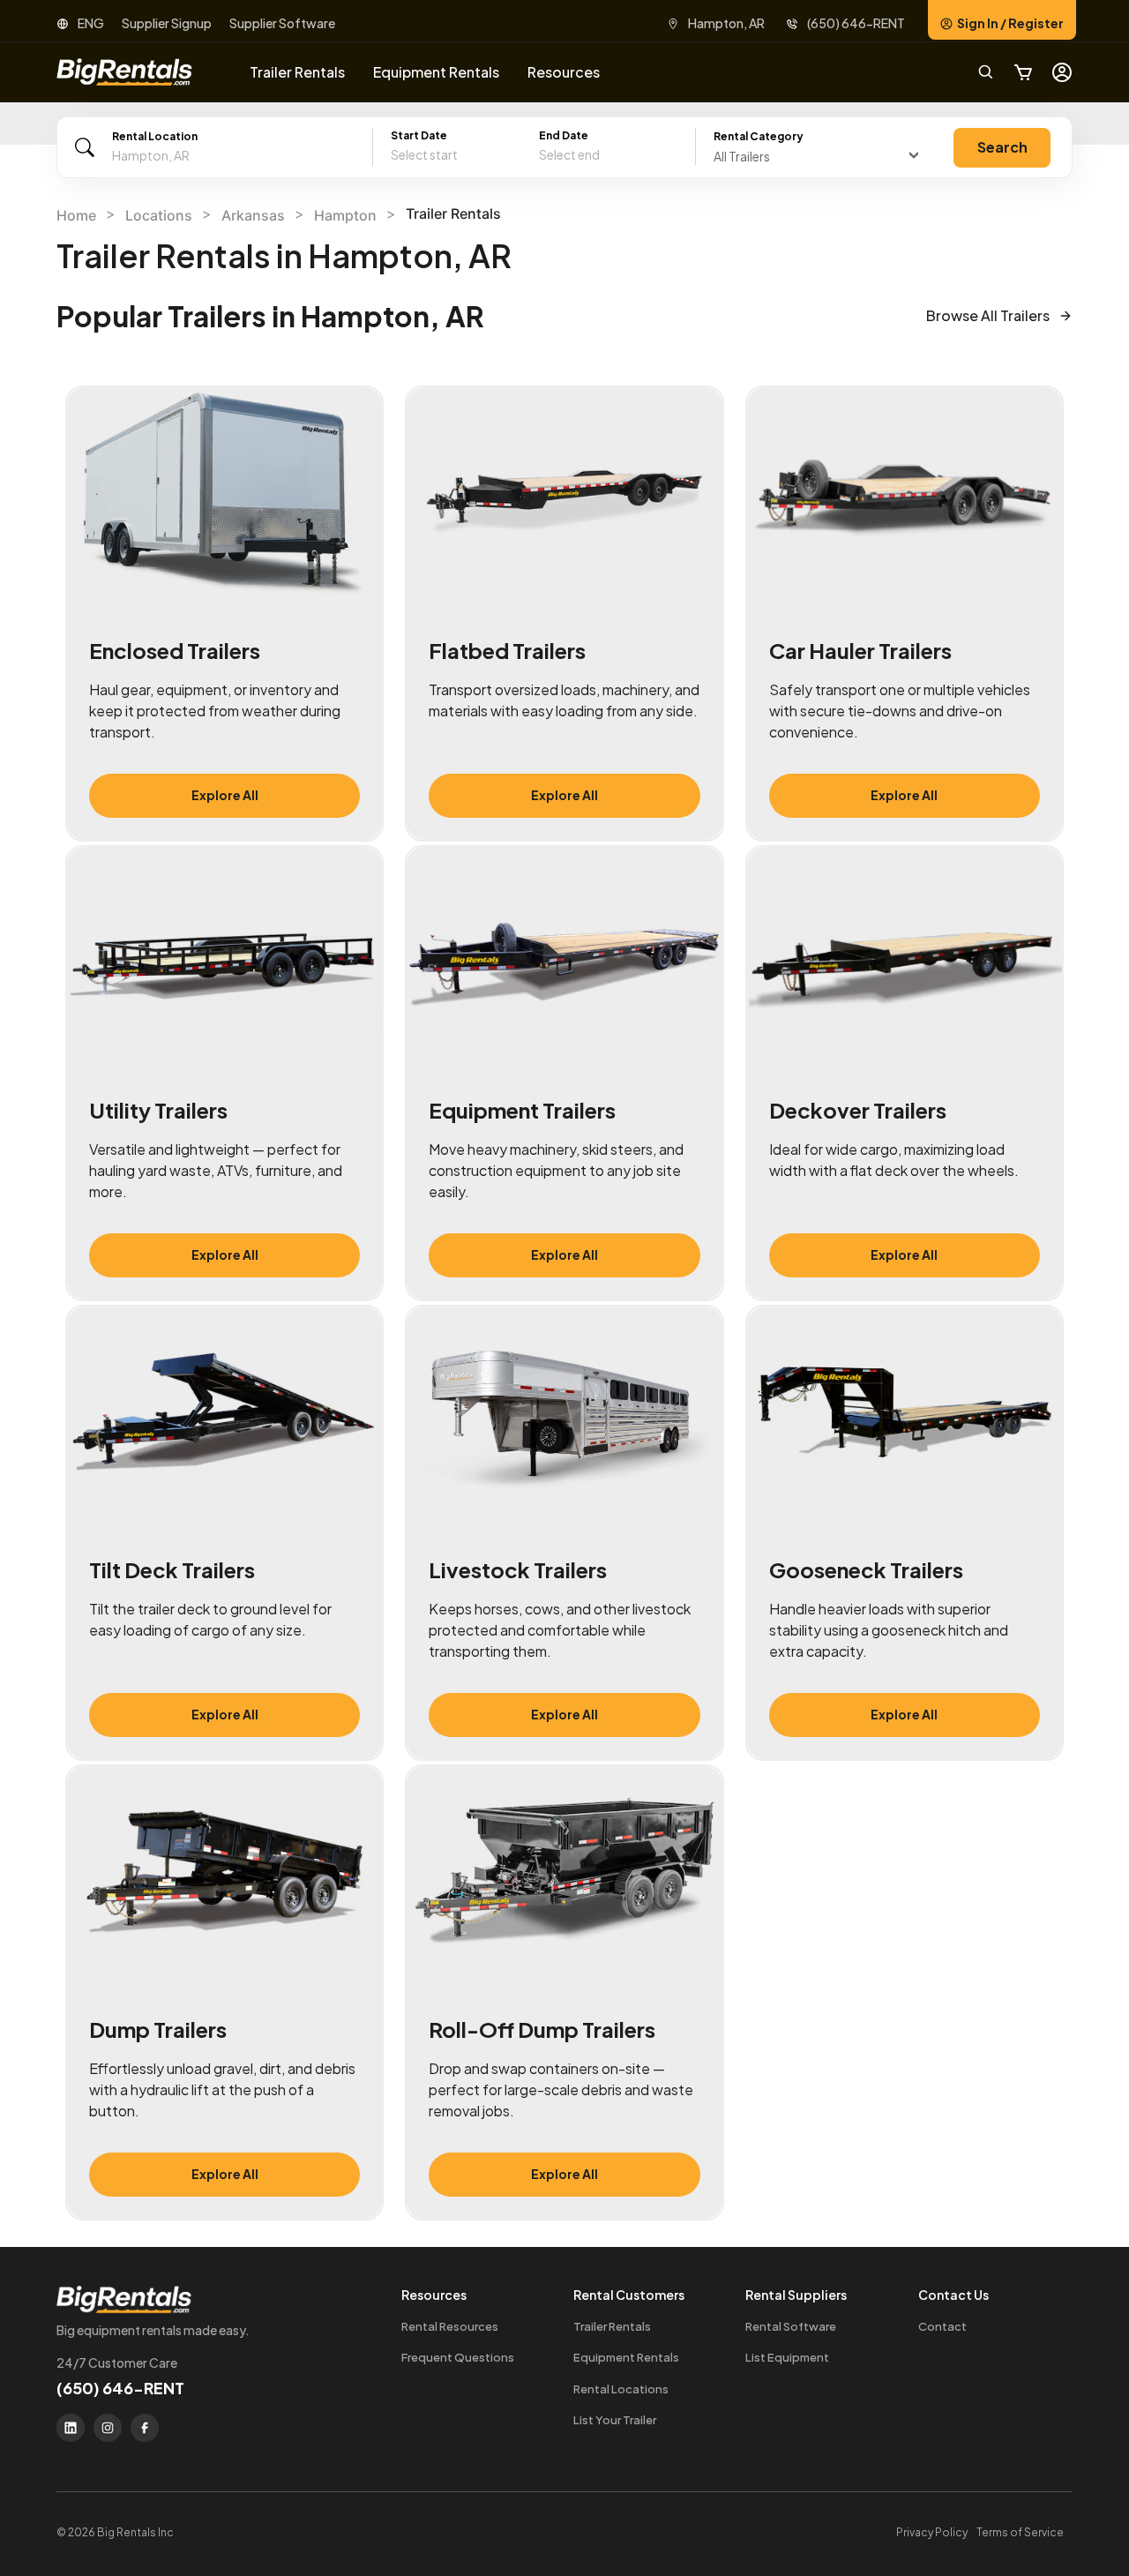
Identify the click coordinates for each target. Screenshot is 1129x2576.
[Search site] (986, 72)
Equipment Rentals (626, 2357)
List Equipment (787, 2357)
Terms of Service (1020, 2532)
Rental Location (155, 136)
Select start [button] (424, 154)
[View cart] (1023, 72)
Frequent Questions (458, 2357)
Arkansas (253, 215)
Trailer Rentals (612, 2326)
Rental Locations (621, 2389)
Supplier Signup (167, 23)
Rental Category (759, 136)
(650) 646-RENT (856, 23)
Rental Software (791, 2326)
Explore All (225, 795)
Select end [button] (569, 154)
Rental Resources (450, 2326)
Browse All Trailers (988, 315)
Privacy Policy (932, 2532)
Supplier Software (282, 23)
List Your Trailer (615, 2420)
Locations (159, 215)
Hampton (345, 215)
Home (76, 215)
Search (1002, 147)
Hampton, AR (726, 23)
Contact (942, 2326)
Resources (564, 72)
